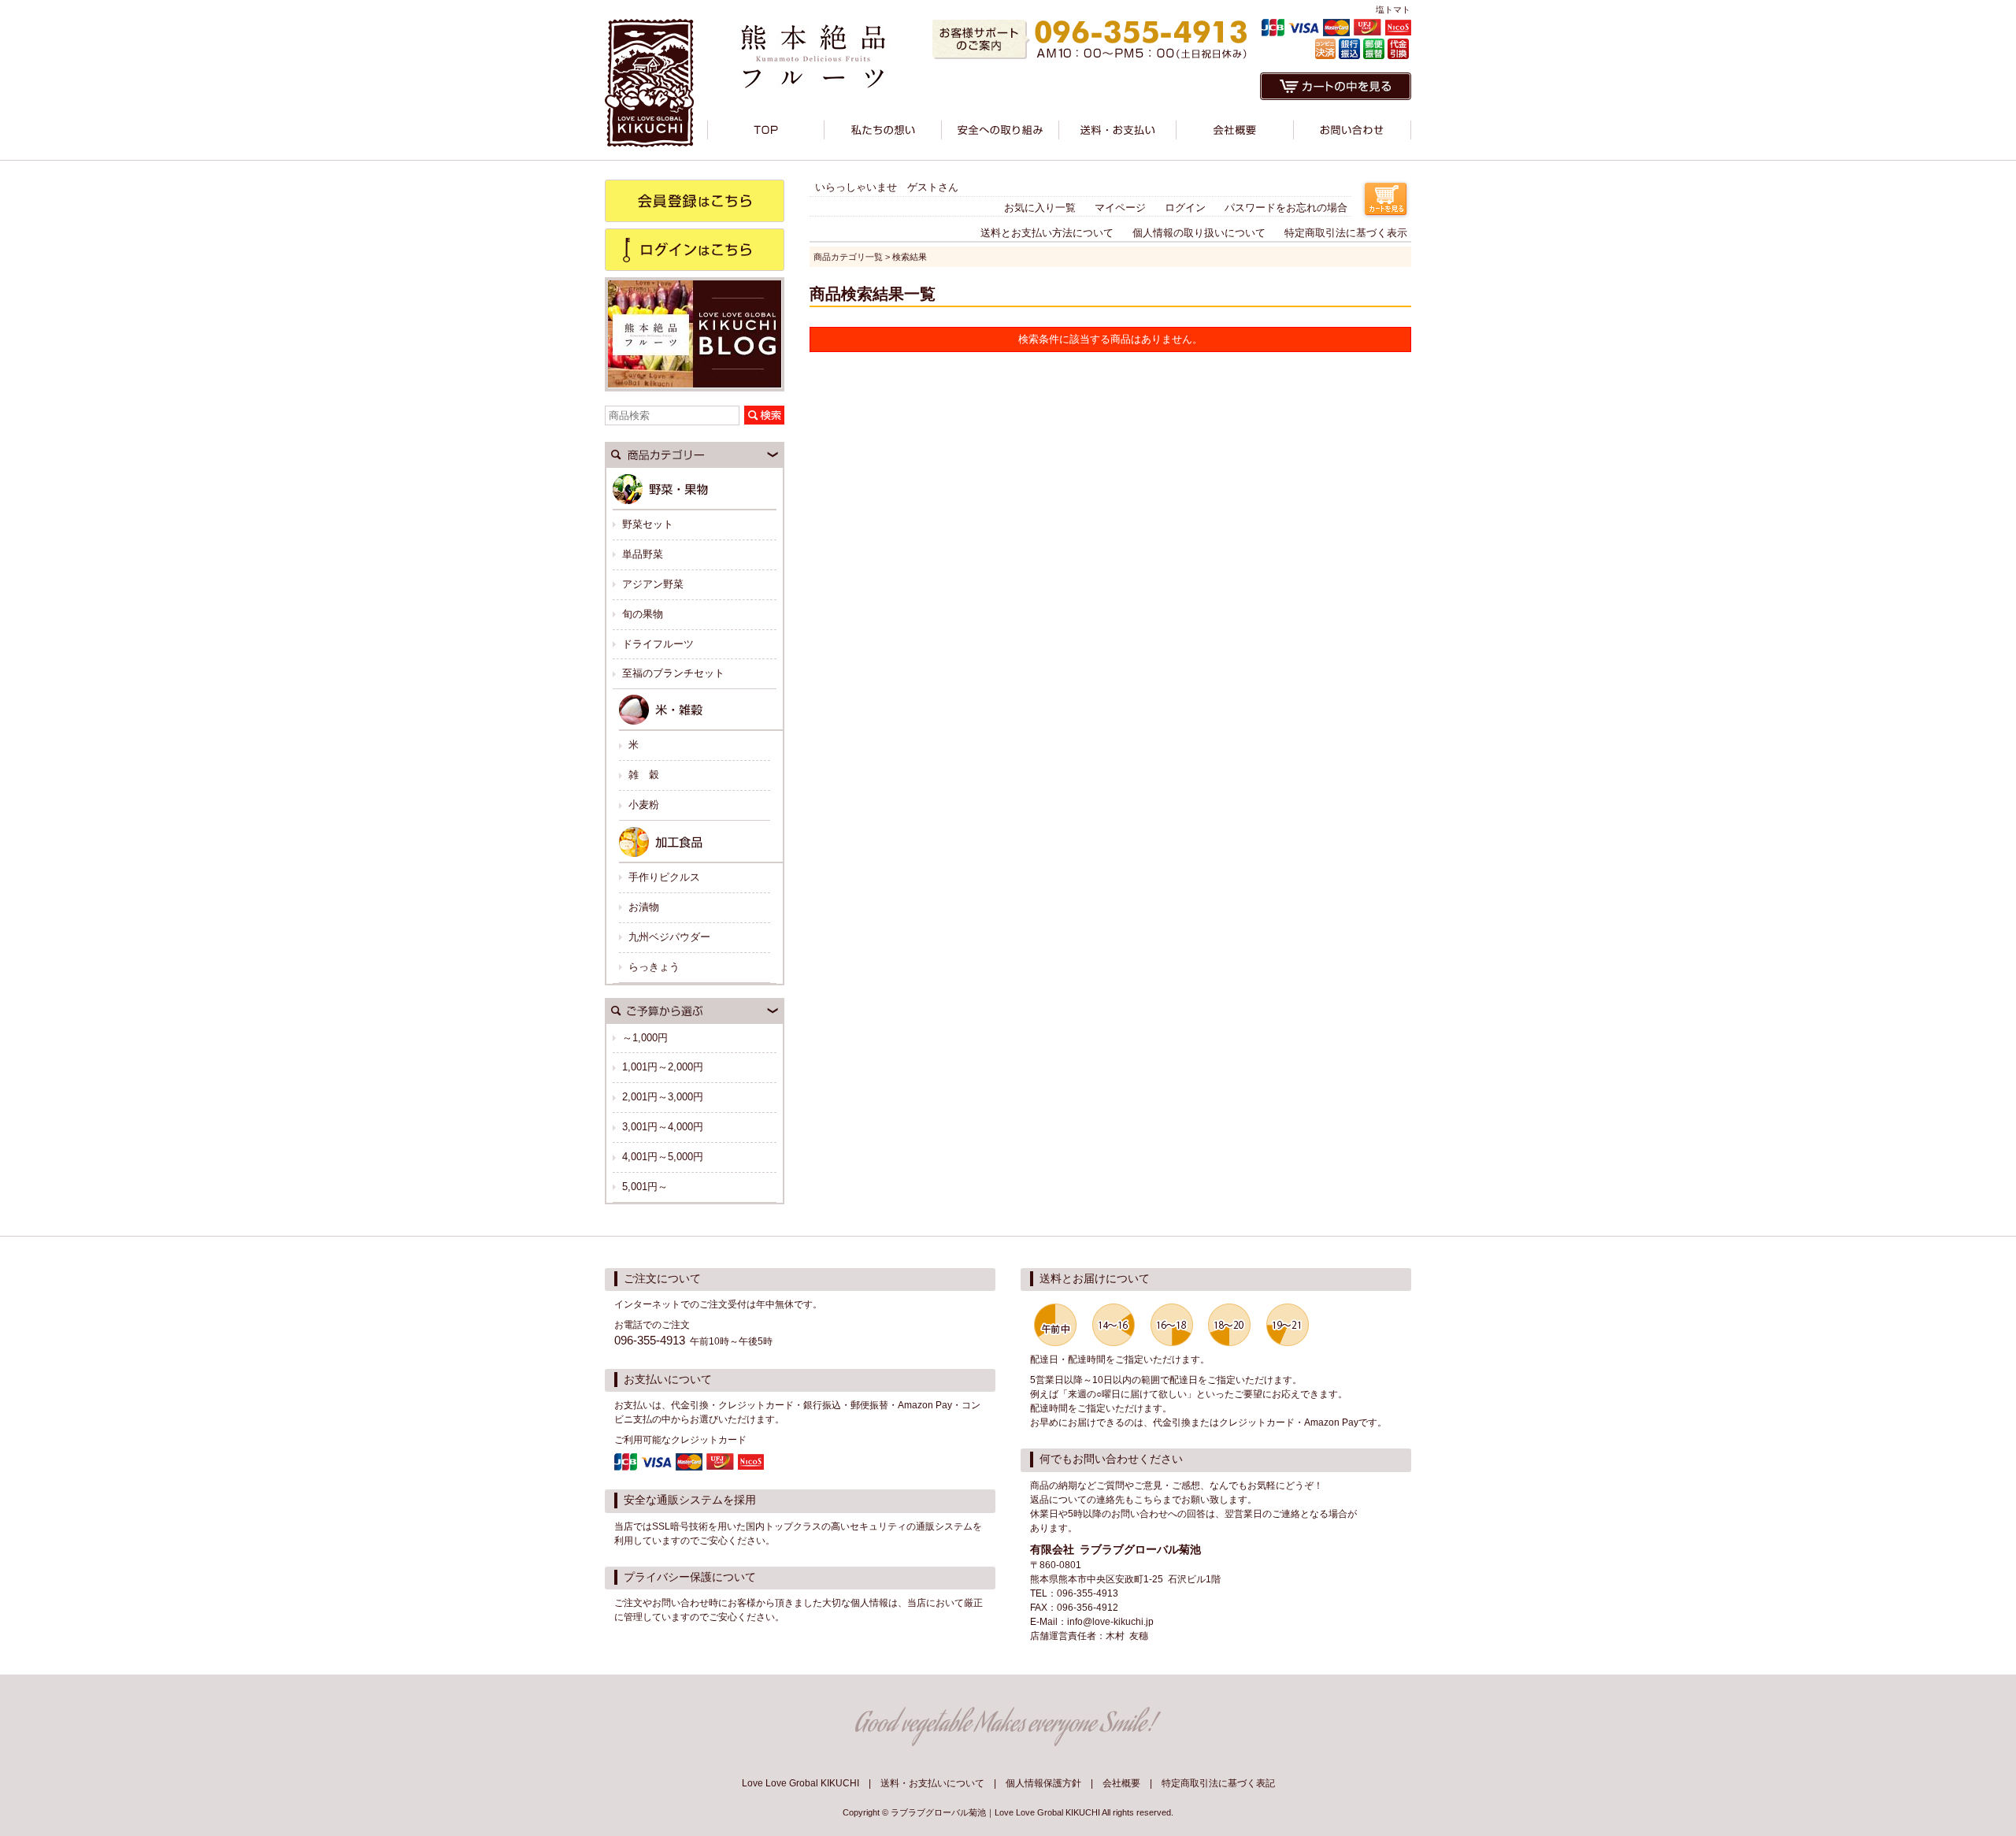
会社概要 (1121, 1783)
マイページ (1120, 208)
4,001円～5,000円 (663, 1157)
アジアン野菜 (653, 584)
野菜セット (648, 524)
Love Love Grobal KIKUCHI (800, 1783)
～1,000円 (645, 1038)
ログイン (1185, 208)
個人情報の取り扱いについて (1199, 233)
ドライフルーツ (658, 644)
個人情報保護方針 (1043, 1783)
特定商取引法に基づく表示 (1346, 233)
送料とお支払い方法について (1047, 233)
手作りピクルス (664, 877)
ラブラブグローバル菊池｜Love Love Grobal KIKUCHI (995, 1812)
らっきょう (654, 967)
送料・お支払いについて (932, 1783)
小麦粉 (644, 805)
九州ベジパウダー (669, 937)
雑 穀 (644, 775)
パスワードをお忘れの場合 (1286, 208)
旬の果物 (643, 614)
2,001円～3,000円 (663, 1097)
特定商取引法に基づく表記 (1218, 1783)
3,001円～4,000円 (663, 1127)
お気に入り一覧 (1040, 208)
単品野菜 (643, 554)
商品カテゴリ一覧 (848, 257)
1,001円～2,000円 (663, 1067)
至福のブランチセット (673, 673)
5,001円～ (645, 1187)
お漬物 (644, 907)
